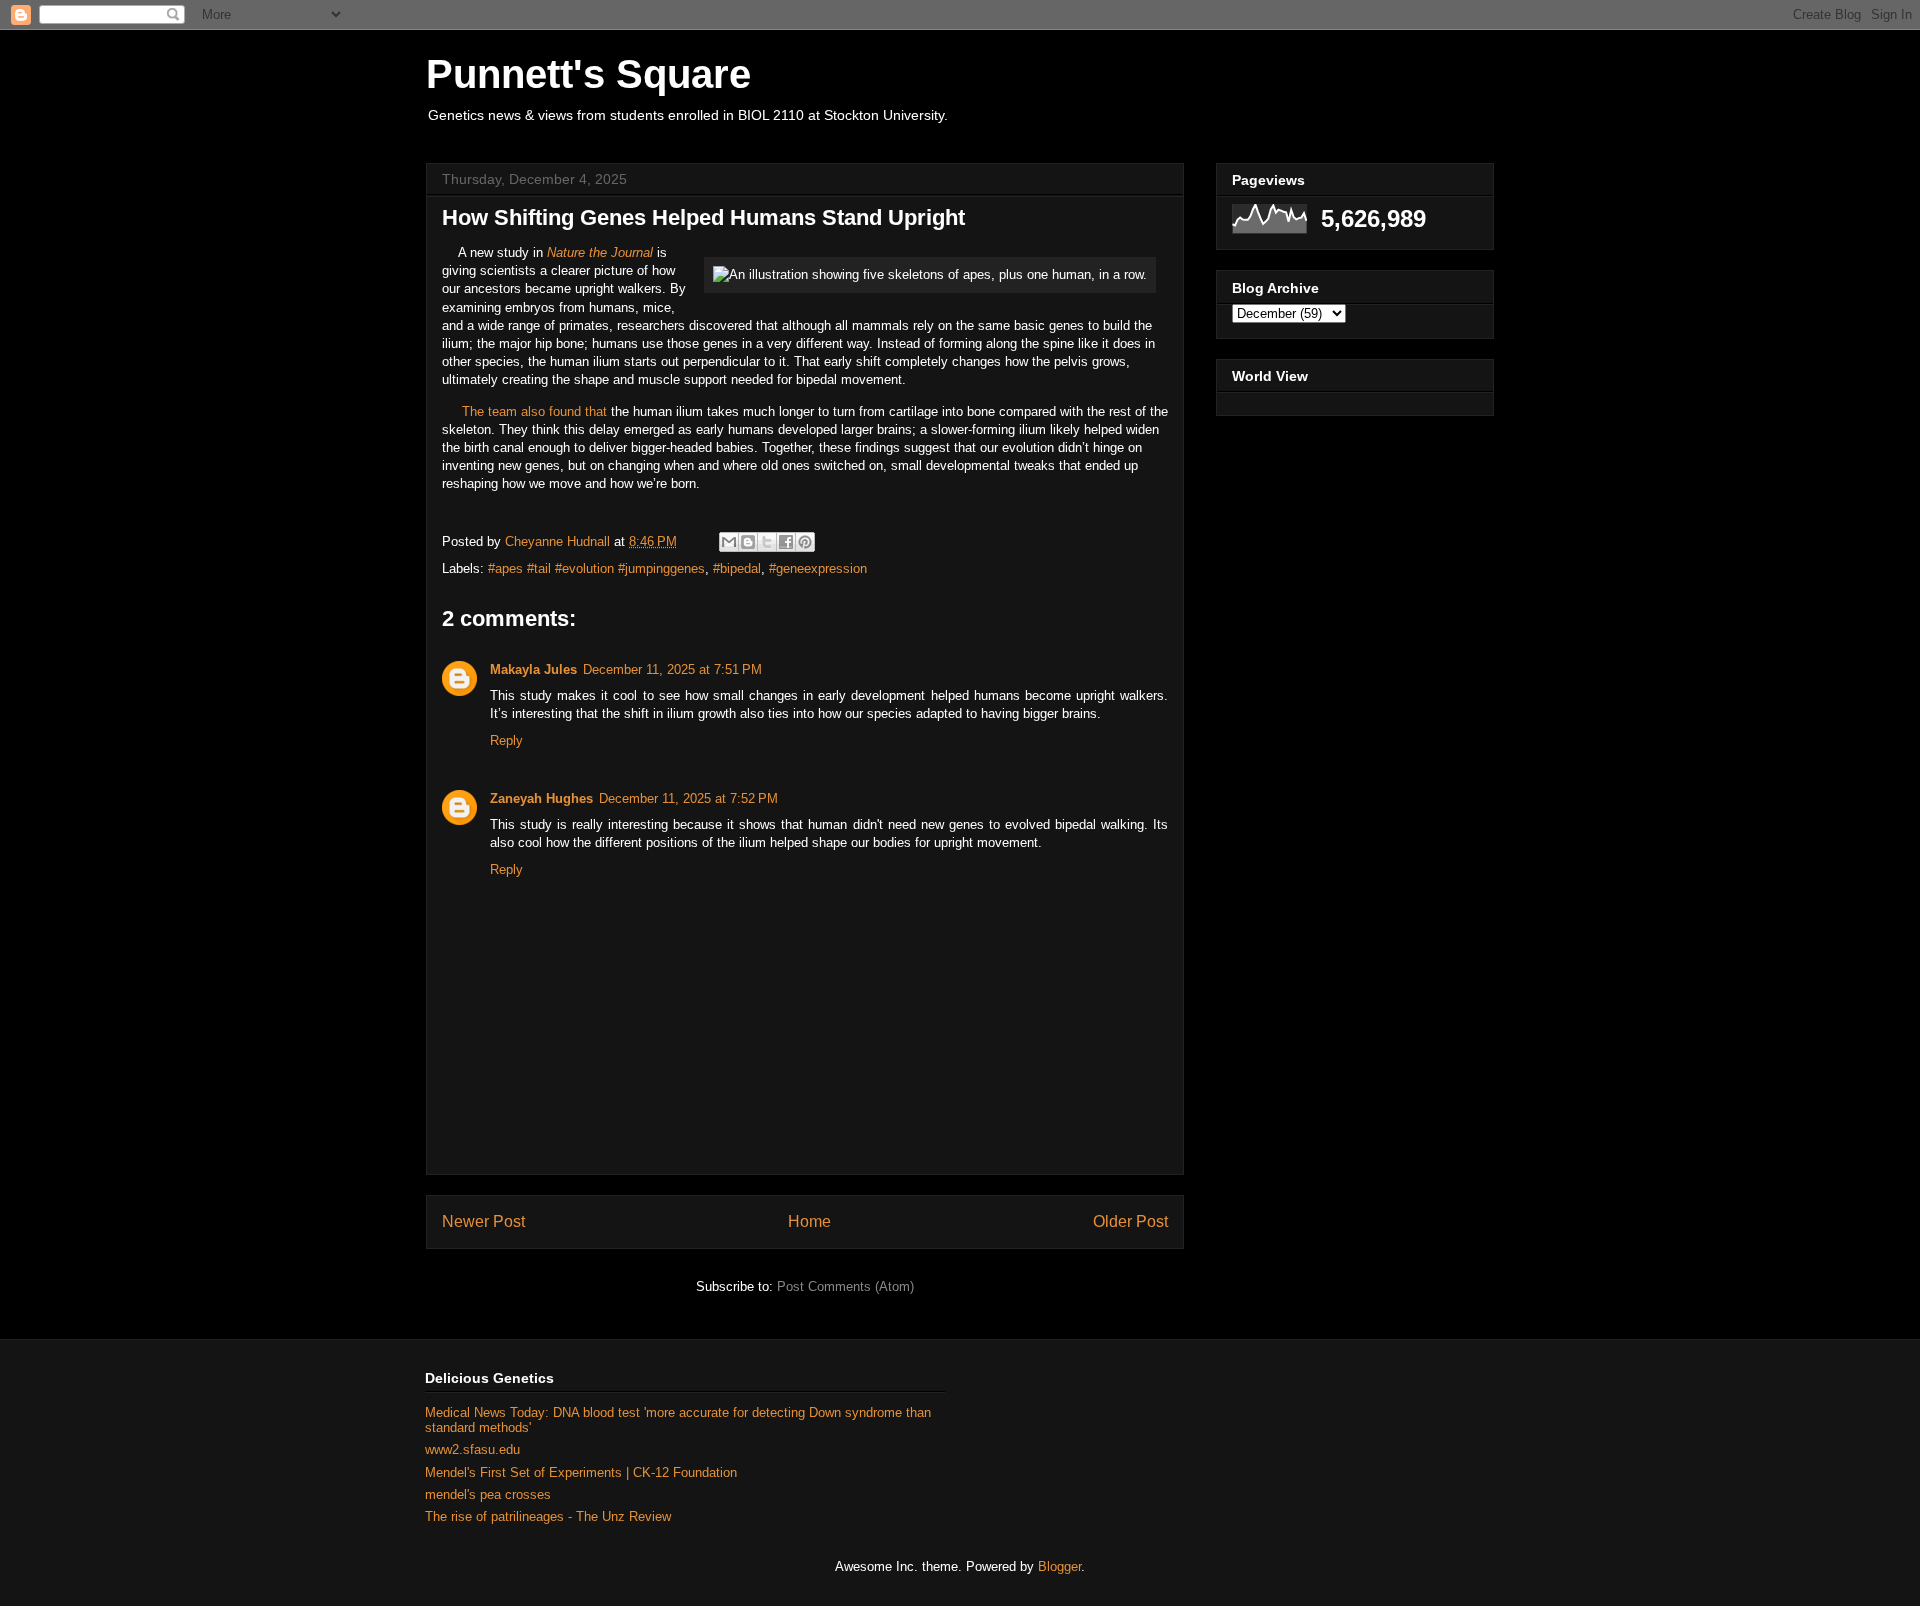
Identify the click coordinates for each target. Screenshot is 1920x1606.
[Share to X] (767, 542)
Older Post (1130, 1221)
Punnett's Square (588, 74)
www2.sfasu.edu (472, 1449)
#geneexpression (818, 568)
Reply (506, 740)
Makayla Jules (533, 669)
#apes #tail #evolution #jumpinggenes (596, 568)
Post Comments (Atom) (845, 1286)
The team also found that (536, 411)
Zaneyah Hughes (541, 798)
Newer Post (483, 1221)
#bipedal (737, 568)
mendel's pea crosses (488, 1494)
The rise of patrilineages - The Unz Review (548, 1516)
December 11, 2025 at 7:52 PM (688, 798)
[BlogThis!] (748, 542)
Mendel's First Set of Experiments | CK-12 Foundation (581, 1472)
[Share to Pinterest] (805, 542)
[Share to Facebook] (786, 542)
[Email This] (729, 542)
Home (809, 1221)
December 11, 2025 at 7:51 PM (672, 669)
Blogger (1059, 1566)
